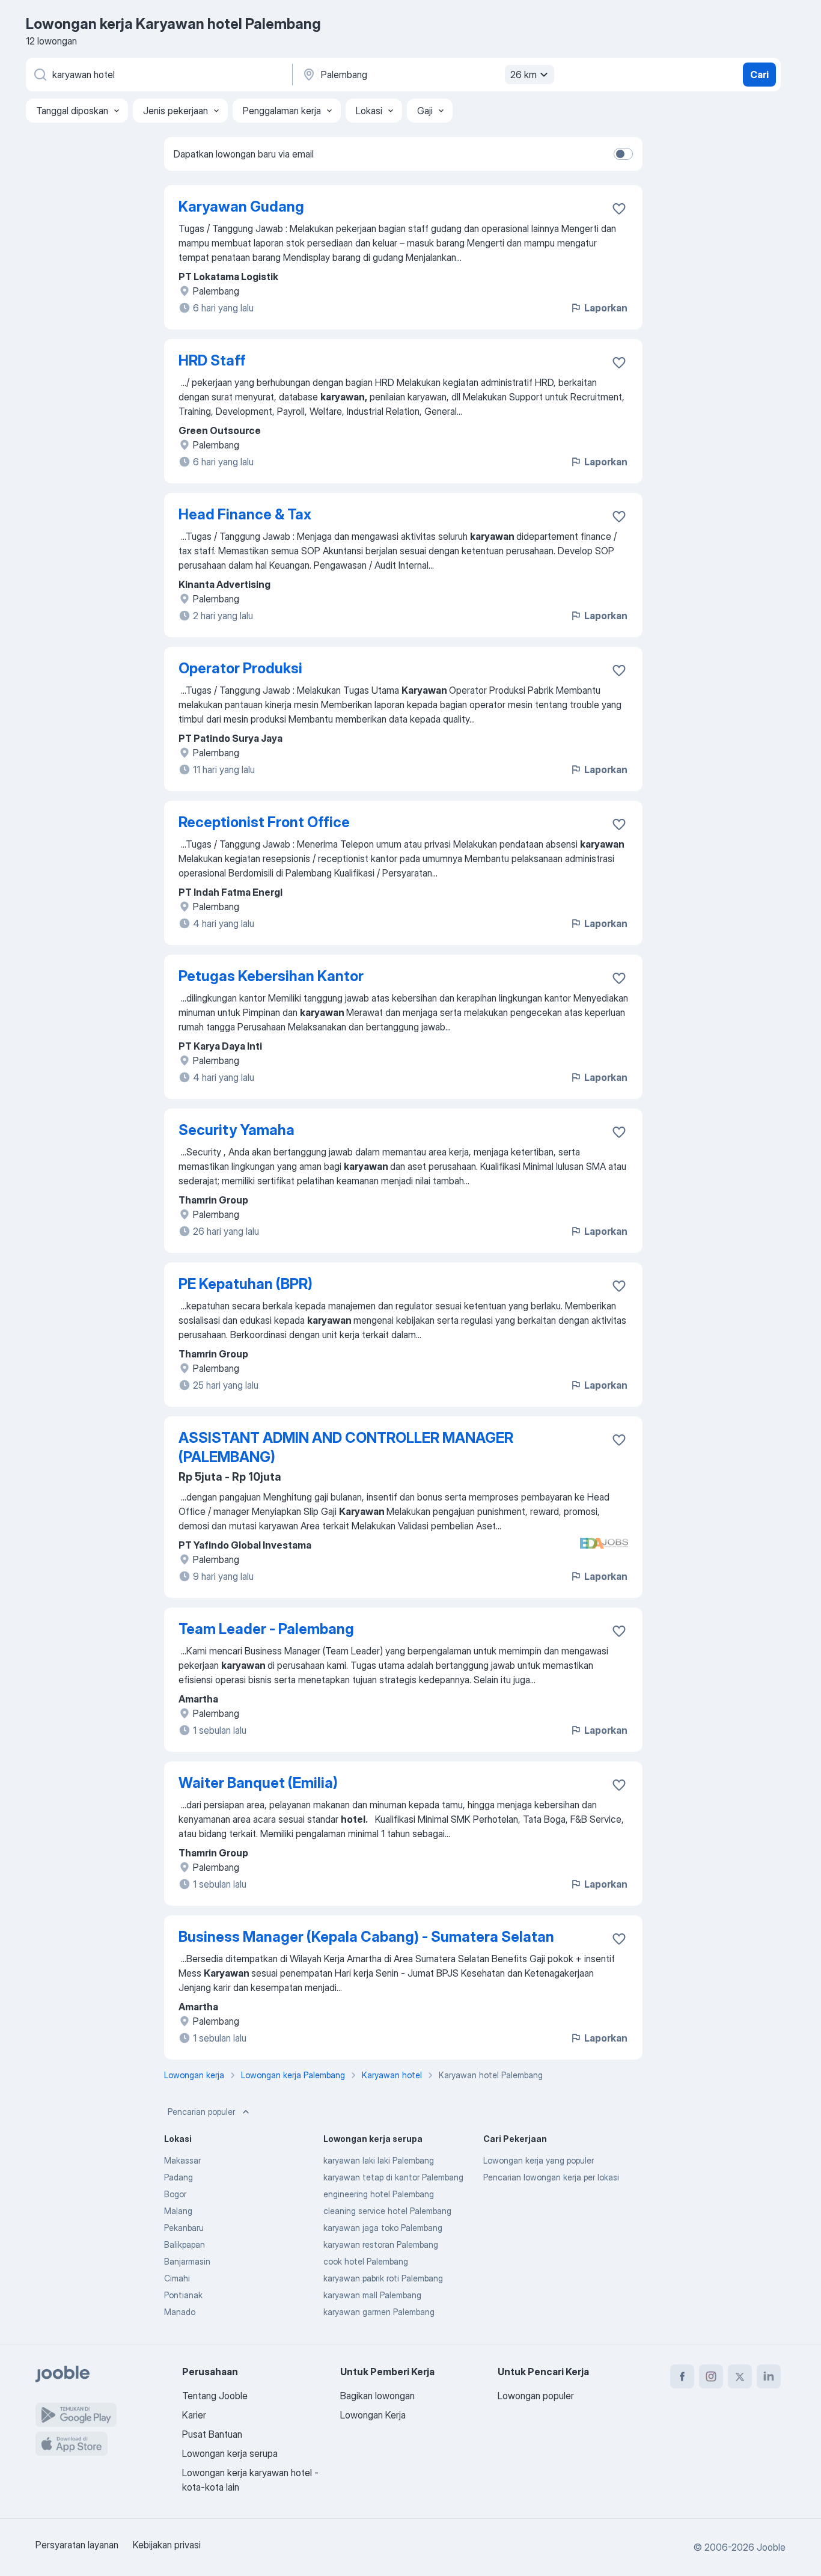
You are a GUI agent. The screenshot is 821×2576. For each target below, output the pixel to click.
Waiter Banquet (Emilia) (258, 1783)
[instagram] (711, 2376)
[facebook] (682, 2376)
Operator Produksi (240, 668)
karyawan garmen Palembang (379, 2312)
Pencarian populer (201, 2112)
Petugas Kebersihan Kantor (271, 976)
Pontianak (183, 2295)
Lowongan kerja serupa (230, 2453)
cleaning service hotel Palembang (387, 2211)
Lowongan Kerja (373, 2415)
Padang (179, 2177)
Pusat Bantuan (212, 2434)
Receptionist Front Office (264, 822)
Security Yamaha (237, 1130)
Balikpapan (185, 2244)
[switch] (623, 154)
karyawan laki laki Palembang (379, 2160)
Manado (180, 2312)
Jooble (771, 2547)
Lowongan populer (536, 2396)
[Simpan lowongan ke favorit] (619, 209)
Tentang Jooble (215, 2396)
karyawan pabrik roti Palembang (383, 2278)
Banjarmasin (187, 2261)
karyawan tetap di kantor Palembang (393, 2177)
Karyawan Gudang (241, 207)
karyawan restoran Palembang (381, 2244)
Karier (194, 2415)
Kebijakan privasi (167, 2545)
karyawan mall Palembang (372, 2295)
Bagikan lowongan (377, 2396)
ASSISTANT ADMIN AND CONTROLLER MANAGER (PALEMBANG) (346, 1447)
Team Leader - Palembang (266, 1629)
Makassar (182, 2160)
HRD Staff (212, 360)
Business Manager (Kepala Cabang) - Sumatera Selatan (366, 1937)
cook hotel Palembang (366, 2261)
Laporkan (606, 308)
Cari (759, 75)
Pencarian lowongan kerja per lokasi (551, 2177)
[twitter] (740, 2376)
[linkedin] (769, 2376)
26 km (523, 75)
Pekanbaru (184, 2228)
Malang (178, 2211)
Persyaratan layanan (77, 2545)
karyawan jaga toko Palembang (383, 2228)
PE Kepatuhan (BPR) (246, 1284)
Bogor (175, 2194)
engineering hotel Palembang (379, 2194)
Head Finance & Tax (245, 514)
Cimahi (177, 2278)
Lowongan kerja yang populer (539, 2160)
